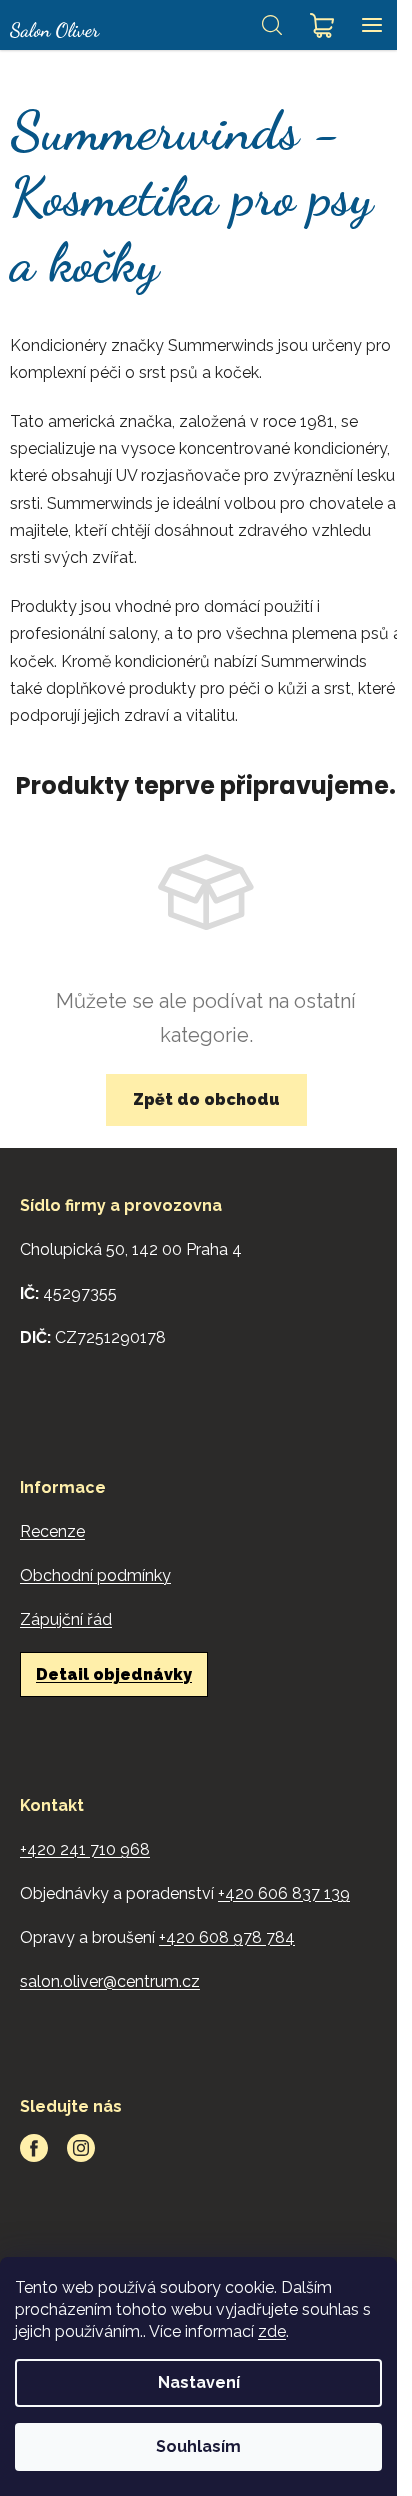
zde (272, 2331)
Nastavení (199, 2382)
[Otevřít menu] (372, 25)
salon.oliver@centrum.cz (110, 1981)
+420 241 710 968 (85, 1849)
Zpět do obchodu (206, 1099)
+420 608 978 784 (227, 1937)
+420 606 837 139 (284, 1893)
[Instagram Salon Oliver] (81, 2148)
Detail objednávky (114, 1674)
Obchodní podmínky (95, 1575)
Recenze (52, 1531)
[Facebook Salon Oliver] (34, 2148)
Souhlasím (198, 2446)
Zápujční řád (66, 1619)
